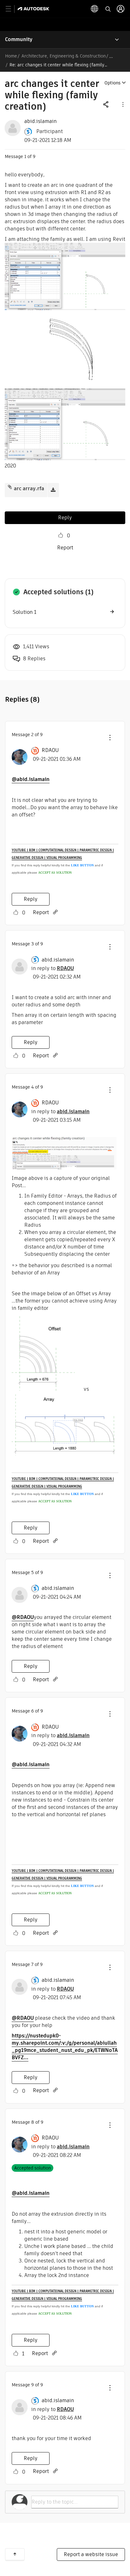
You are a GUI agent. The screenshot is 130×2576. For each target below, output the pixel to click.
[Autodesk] (34, 9)
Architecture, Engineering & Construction (64, 56)
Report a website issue (91, 2554)
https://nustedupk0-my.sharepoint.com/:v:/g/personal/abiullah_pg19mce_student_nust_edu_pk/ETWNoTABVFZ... (65, 2047)
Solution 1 (24, 612)
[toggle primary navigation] (12, 9)
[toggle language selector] (95, 9)
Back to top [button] (15, 2554)
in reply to (53, 968)
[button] (122, 104)
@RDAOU (23, 1617)
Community (19, 39)
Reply (65, 518)
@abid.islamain (31, 779)
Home (11, 56)
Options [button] (112, 83)
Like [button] (61, 535)
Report (65, 548)
